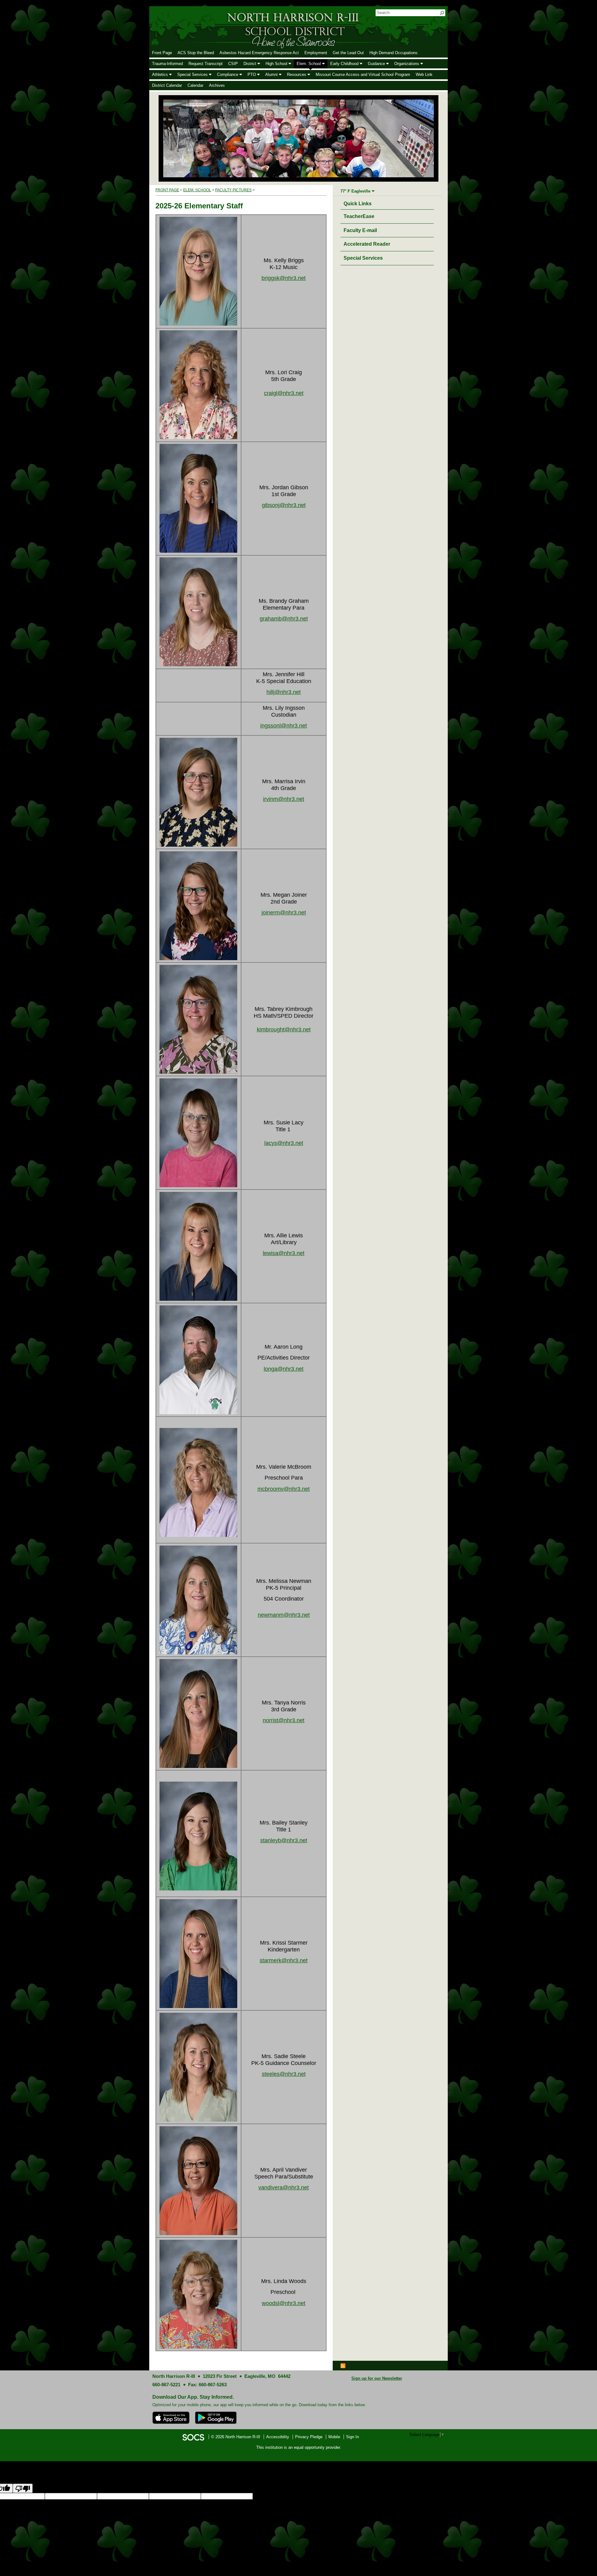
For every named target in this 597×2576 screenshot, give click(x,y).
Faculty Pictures (233, 190)
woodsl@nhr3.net (284, 2303)
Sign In (352, 2437)
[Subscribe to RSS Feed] (343, 2365)
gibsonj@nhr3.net (284, 505)
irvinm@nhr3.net (284, 799)
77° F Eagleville (355, 191)
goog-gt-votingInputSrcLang (278, 2496)
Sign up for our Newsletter (377, 2378)
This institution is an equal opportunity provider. (299, 2447)
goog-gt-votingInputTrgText (424, 2496)
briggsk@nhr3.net (284, 278)
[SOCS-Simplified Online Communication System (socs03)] (193, 2437)
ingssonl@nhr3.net (284, 726)
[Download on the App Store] (171, 2418)
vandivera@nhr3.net (284, 2188)
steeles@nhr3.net (284, 2074)
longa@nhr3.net (284, 1369)
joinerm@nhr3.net (284, 913)
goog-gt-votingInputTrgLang (327, 2496)
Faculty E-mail (360, 230)
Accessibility (278, 2437)
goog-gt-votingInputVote (469, 2496)
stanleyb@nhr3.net (284, 1840)
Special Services (363, 258)
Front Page (167, 190)
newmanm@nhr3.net (284, 1615)
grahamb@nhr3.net (284, 619)
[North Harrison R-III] (254, 27)
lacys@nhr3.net (284, 1143)
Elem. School (197, 190)
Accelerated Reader (367, 244)
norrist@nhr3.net (284, 1720)
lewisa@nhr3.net (284, 1253)
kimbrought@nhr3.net (284, 1030)
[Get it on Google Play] (216, 2418)
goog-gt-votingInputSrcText (376, 2496)
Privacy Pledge (309, 2437)
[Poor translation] (23, 2488)
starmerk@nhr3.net (284, 1960)
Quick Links (359, 203)
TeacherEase (359, 216)
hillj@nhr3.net (284, 692)
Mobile (334, 2437)
